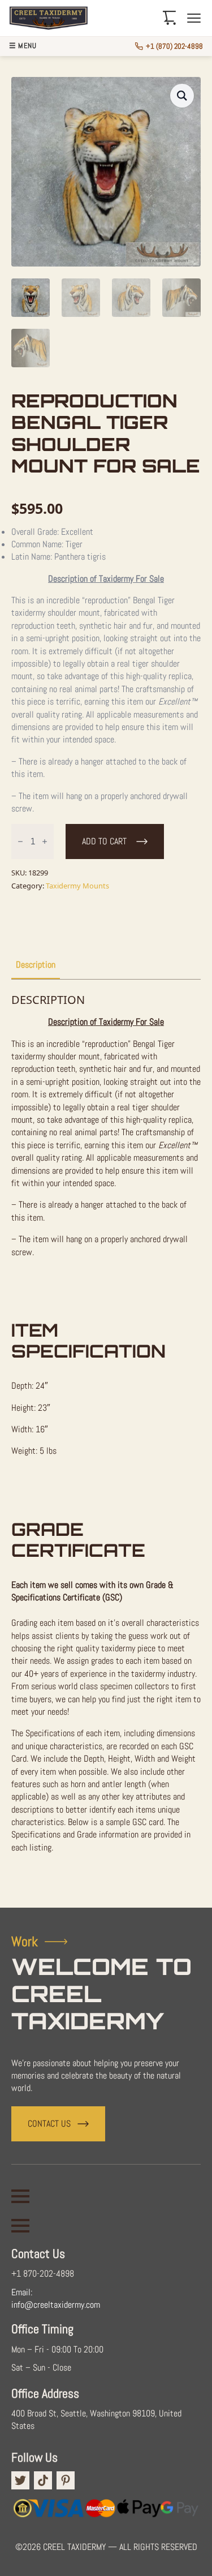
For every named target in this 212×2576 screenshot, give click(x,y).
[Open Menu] (20, 2196)
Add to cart (104, 841)
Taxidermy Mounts (77, 886)
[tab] (36, 965)
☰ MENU (23, 46)
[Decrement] (20, 842)
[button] (182, 96)
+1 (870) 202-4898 (174, 46)
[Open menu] (194, 18)
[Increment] (45, 842)
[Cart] (170, 18)
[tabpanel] (106, 1439)
